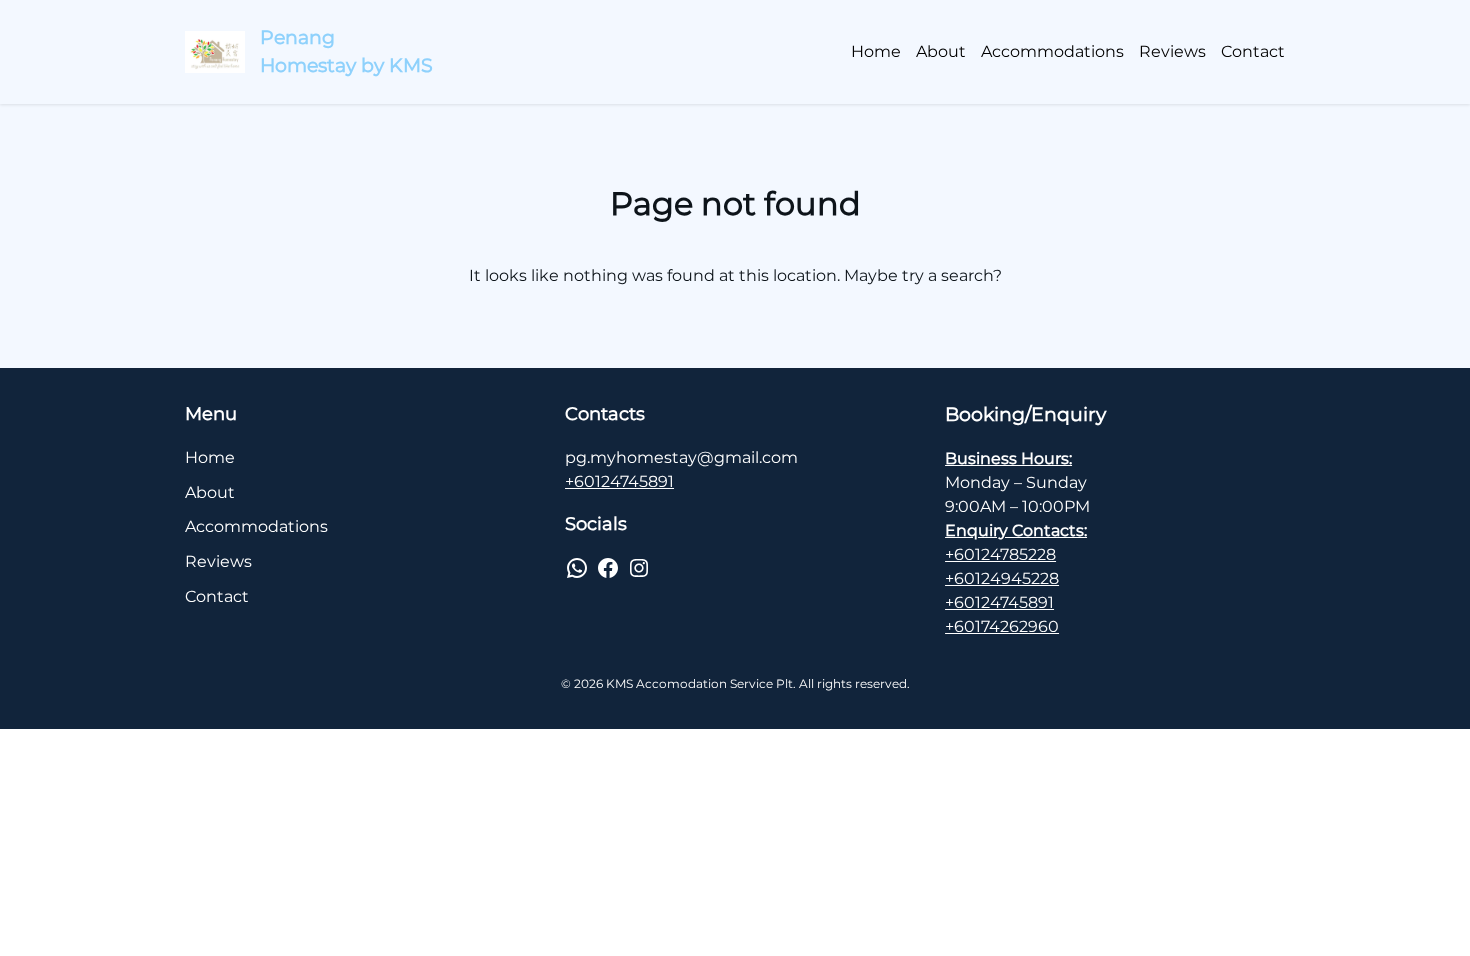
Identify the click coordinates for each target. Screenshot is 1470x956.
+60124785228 (1000, 554)
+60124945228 (1002, 578)
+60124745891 (619, 481)
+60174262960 (1002, 626)
